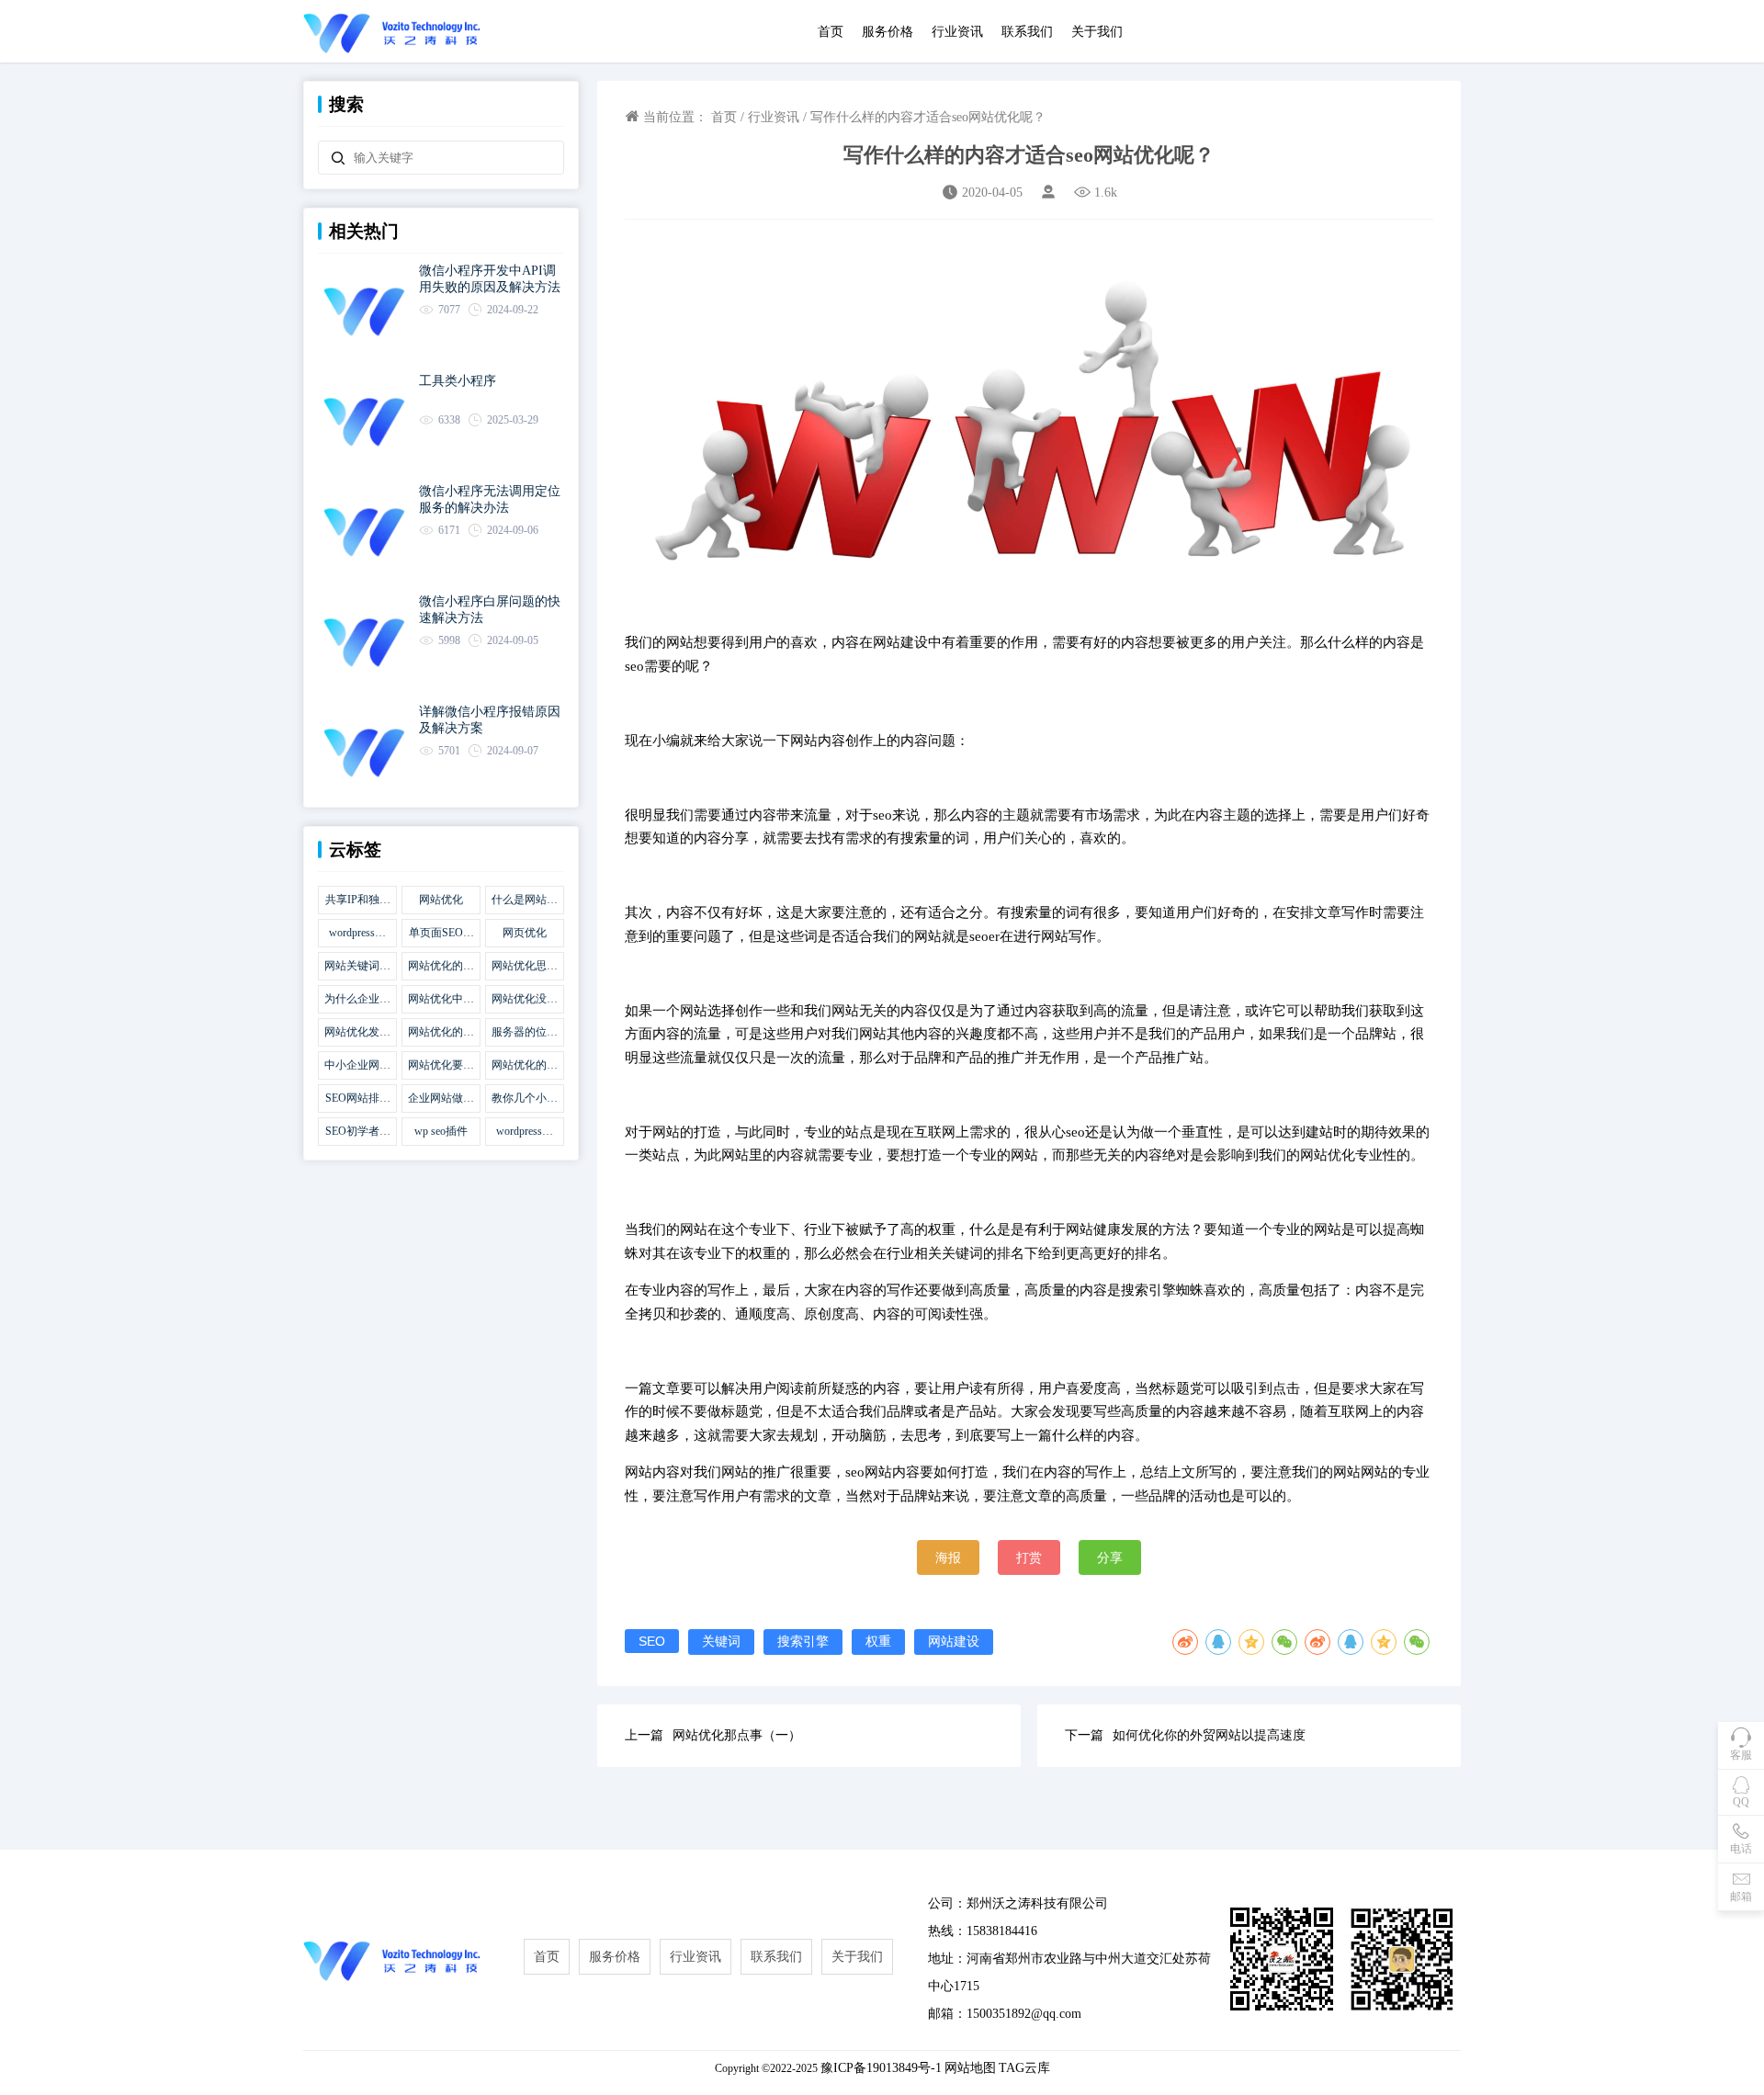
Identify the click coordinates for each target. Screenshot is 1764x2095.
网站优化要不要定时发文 (441, 1066)
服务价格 (888, 32)
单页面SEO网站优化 (441, 934)
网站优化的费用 (441, 1033)
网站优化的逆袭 (525, 1066)
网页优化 (525, 933)
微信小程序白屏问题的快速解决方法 (490, 610)
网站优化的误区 (441, 967)
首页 (831, 32)
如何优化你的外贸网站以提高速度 (1209, 1735)
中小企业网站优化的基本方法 (357, 1066)
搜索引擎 (803, 1641)
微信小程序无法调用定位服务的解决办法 (490, 499)
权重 (878, 1641)
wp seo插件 (441, 1131)
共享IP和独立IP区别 (358, 900)
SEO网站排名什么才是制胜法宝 (357, 1099)
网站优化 (441, 900)
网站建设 (954, 1641)
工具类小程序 (458, 381)
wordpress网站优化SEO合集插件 (358, 934)
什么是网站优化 (525, 900)
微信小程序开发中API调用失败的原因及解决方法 (490, 279)
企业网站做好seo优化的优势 (441, 1099)
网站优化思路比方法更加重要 (525, 967)
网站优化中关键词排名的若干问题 (441, 1000)
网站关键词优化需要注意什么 (357, 967)
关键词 (721, 1641)
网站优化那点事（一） (737, 1735)
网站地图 (970, 2068)
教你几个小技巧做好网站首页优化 (525, 1099)
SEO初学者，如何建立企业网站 (357, 1132)
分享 (1110, 1557)
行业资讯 (957, 32)
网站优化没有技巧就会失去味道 (525, 1000)
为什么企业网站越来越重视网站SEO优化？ (357, 1000)
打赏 (1029, 1557)
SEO (652, 1641)
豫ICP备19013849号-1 (881, 2068)
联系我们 (1027, 32)
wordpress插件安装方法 (525, 1132)
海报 (948, 1557)
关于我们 (1097, 32)
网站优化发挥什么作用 (357, 1033)
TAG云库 (1024, 2068)
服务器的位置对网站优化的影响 (525, 1033)
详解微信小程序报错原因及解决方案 (490, 720)
